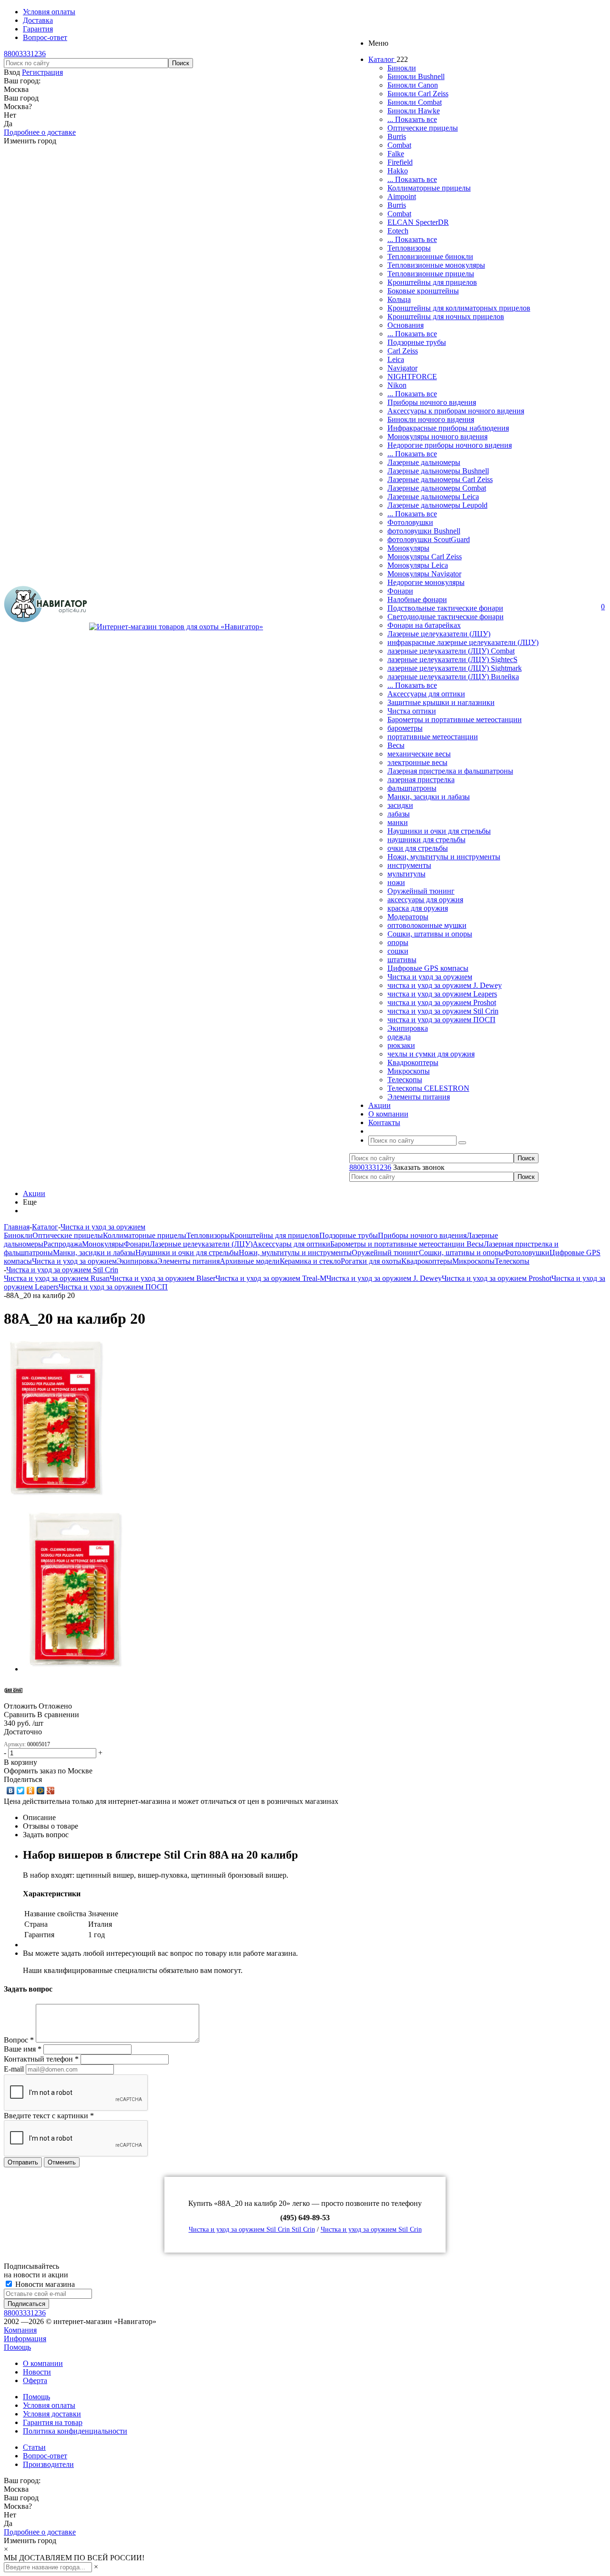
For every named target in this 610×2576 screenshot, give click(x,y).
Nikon (397, 385)
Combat (399, 145)
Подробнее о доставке (40, 132)
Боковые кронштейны (423, 291)
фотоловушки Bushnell (424, 531)
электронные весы (417, 762)
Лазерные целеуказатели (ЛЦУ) (439, 634)
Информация (25, 2339)
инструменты (409, 865)
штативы (402, 960)
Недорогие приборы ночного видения (450, 445)
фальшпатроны (412, 788)
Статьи (34, 2447)
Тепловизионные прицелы (431, 274)
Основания (406, 325)
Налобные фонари (417, 599)
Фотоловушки (410, 522)
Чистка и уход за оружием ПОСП (113, 1287)
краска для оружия (418, 908)
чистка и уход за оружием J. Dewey (445, 985)
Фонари (400, 591)
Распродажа (63, 1244)
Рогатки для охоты (371, 1261)
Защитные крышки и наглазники (441, 702)
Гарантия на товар (53, 2422)
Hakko (398, 171)
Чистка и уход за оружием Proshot (497, 1278)
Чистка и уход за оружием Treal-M (271, 1278)
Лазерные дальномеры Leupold (437, 505)
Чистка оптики (412, 711)
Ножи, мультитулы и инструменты (444, 857)
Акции (34, 1193)
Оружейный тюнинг (421, 891)
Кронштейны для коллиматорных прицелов (459, 308)
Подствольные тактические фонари (445, 608)
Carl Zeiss (403, 351)
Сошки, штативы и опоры (430, 934)
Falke (396, 154)
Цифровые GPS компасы (428, 968)
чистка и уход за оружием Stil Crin (443, 1011)
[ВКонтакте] (11, 1791)
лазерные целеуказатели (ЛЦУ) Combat (451, 651)
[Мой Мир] (41, 1791)
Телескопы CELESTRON (428, 1088)
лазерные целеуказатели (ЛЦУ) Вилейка (453, 677)
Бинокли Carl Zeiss (418, 94)
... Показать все (412, 119)
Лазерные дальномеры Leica (433, 497)
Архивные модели (250, 1261)
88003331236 (25, 54)
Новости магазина (44, 2284)
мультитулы (407, 874)
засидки (400, 805)
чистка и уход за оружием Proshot (442, 1002)
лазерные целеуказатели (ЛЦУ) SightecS (452, 659)
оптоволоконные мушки (427, 925)
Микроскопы (409, 1071)
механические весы (419, 754)
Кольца (399, 299)
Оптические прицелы (423, 128)
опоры (398, 942)
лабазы (399, 814)
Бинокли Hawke (414, 111)
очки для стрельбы (418, 848)
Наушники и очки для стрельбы (439, 831)
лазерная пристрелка (421, 780)
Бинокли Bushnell (416, 76)
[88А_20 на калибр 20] (57, 1497)
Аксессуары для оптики (426, 694)
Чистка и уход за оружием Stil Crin (371, 2229)
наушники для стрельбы (427, 840)
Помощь (17, 2347)
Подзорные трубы (417, 342)
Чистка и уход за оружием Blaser (163, 1278)
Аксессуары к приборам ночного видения (456, 411)
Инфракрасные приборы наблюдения (448, 428)
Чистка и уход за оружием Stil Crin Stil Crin (252, 2229)
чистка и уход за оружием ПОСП (442, 1020)
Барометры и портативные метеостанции (455, 719)
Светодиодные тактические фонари (446, 617)
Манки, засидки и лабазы (429, 797)
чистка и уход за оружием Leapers (442, 994)
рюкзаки (401, 1045)
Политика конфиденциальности (75, 2431)
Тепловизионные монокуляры (436, 265)
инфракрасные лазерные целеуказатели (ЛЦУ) (463, 642)
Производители (48, 2464)
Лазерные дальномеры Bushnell (438, 471)
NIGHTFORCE (412, 377)
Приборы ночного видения (432, 402)
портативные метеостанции (433, 737)
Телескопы (405, 1080)
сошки (398, 951)
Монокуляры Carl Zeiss (425, 557)
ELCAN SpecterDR (418, 222)
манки (398, 822)
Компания (20, 2330)
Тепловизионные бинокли (430, 257)
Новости (37, 2372)
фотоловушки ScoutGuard (429, 539)
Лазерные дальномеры (424, 462)
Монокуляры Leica (418, 565)
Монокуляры (408, 548)
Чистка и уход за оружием (430, 977)
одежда (399, 1037)
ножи (396, 882)
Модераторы (408, 917)
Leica (396, 359)
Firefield (400, 162)
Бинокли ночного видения (431, 419)
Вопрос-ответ (45, 2456)
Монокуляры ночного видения (437, 437)
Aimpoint (402, 196)
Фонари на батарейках (424, 625)
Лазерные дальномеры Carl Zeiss (440, 479)
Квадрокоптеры (413, 1062)
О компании (43, 2363)
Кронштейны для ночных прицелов (446, 317)
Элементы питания (419, 1097)
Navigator (402, 368)
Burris (397, 136)
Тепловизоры (409, 248)
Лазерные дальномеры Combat (437, 488)
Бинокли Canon (413, 85)
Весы (396, 745)
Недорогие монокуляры (426, 582)
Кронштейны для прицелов (432, 282)
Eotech (398, 231)
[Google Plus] (51, 1791)
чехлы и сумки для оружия (431, 1054)
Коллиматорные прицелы (429, 188)
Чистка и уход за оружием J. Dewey (384, 1278)
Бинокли (402, 68)
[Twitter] (21, 1791)
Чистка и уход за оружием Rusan (57, 1278)
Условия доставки (52, 2414)
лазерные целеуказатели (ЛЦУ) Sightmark (455, 668)
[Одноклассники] (31, 1791)
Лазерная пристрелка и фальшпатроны (450, 771)
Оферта (35, 2380)
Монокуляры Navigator (424, 574)
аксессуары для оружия (425, 900)
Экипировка (408, 1028)
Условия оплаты (49, 2405)
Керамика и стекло (310, 1261)
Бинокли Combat (415, 102)
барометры (405, 728)
